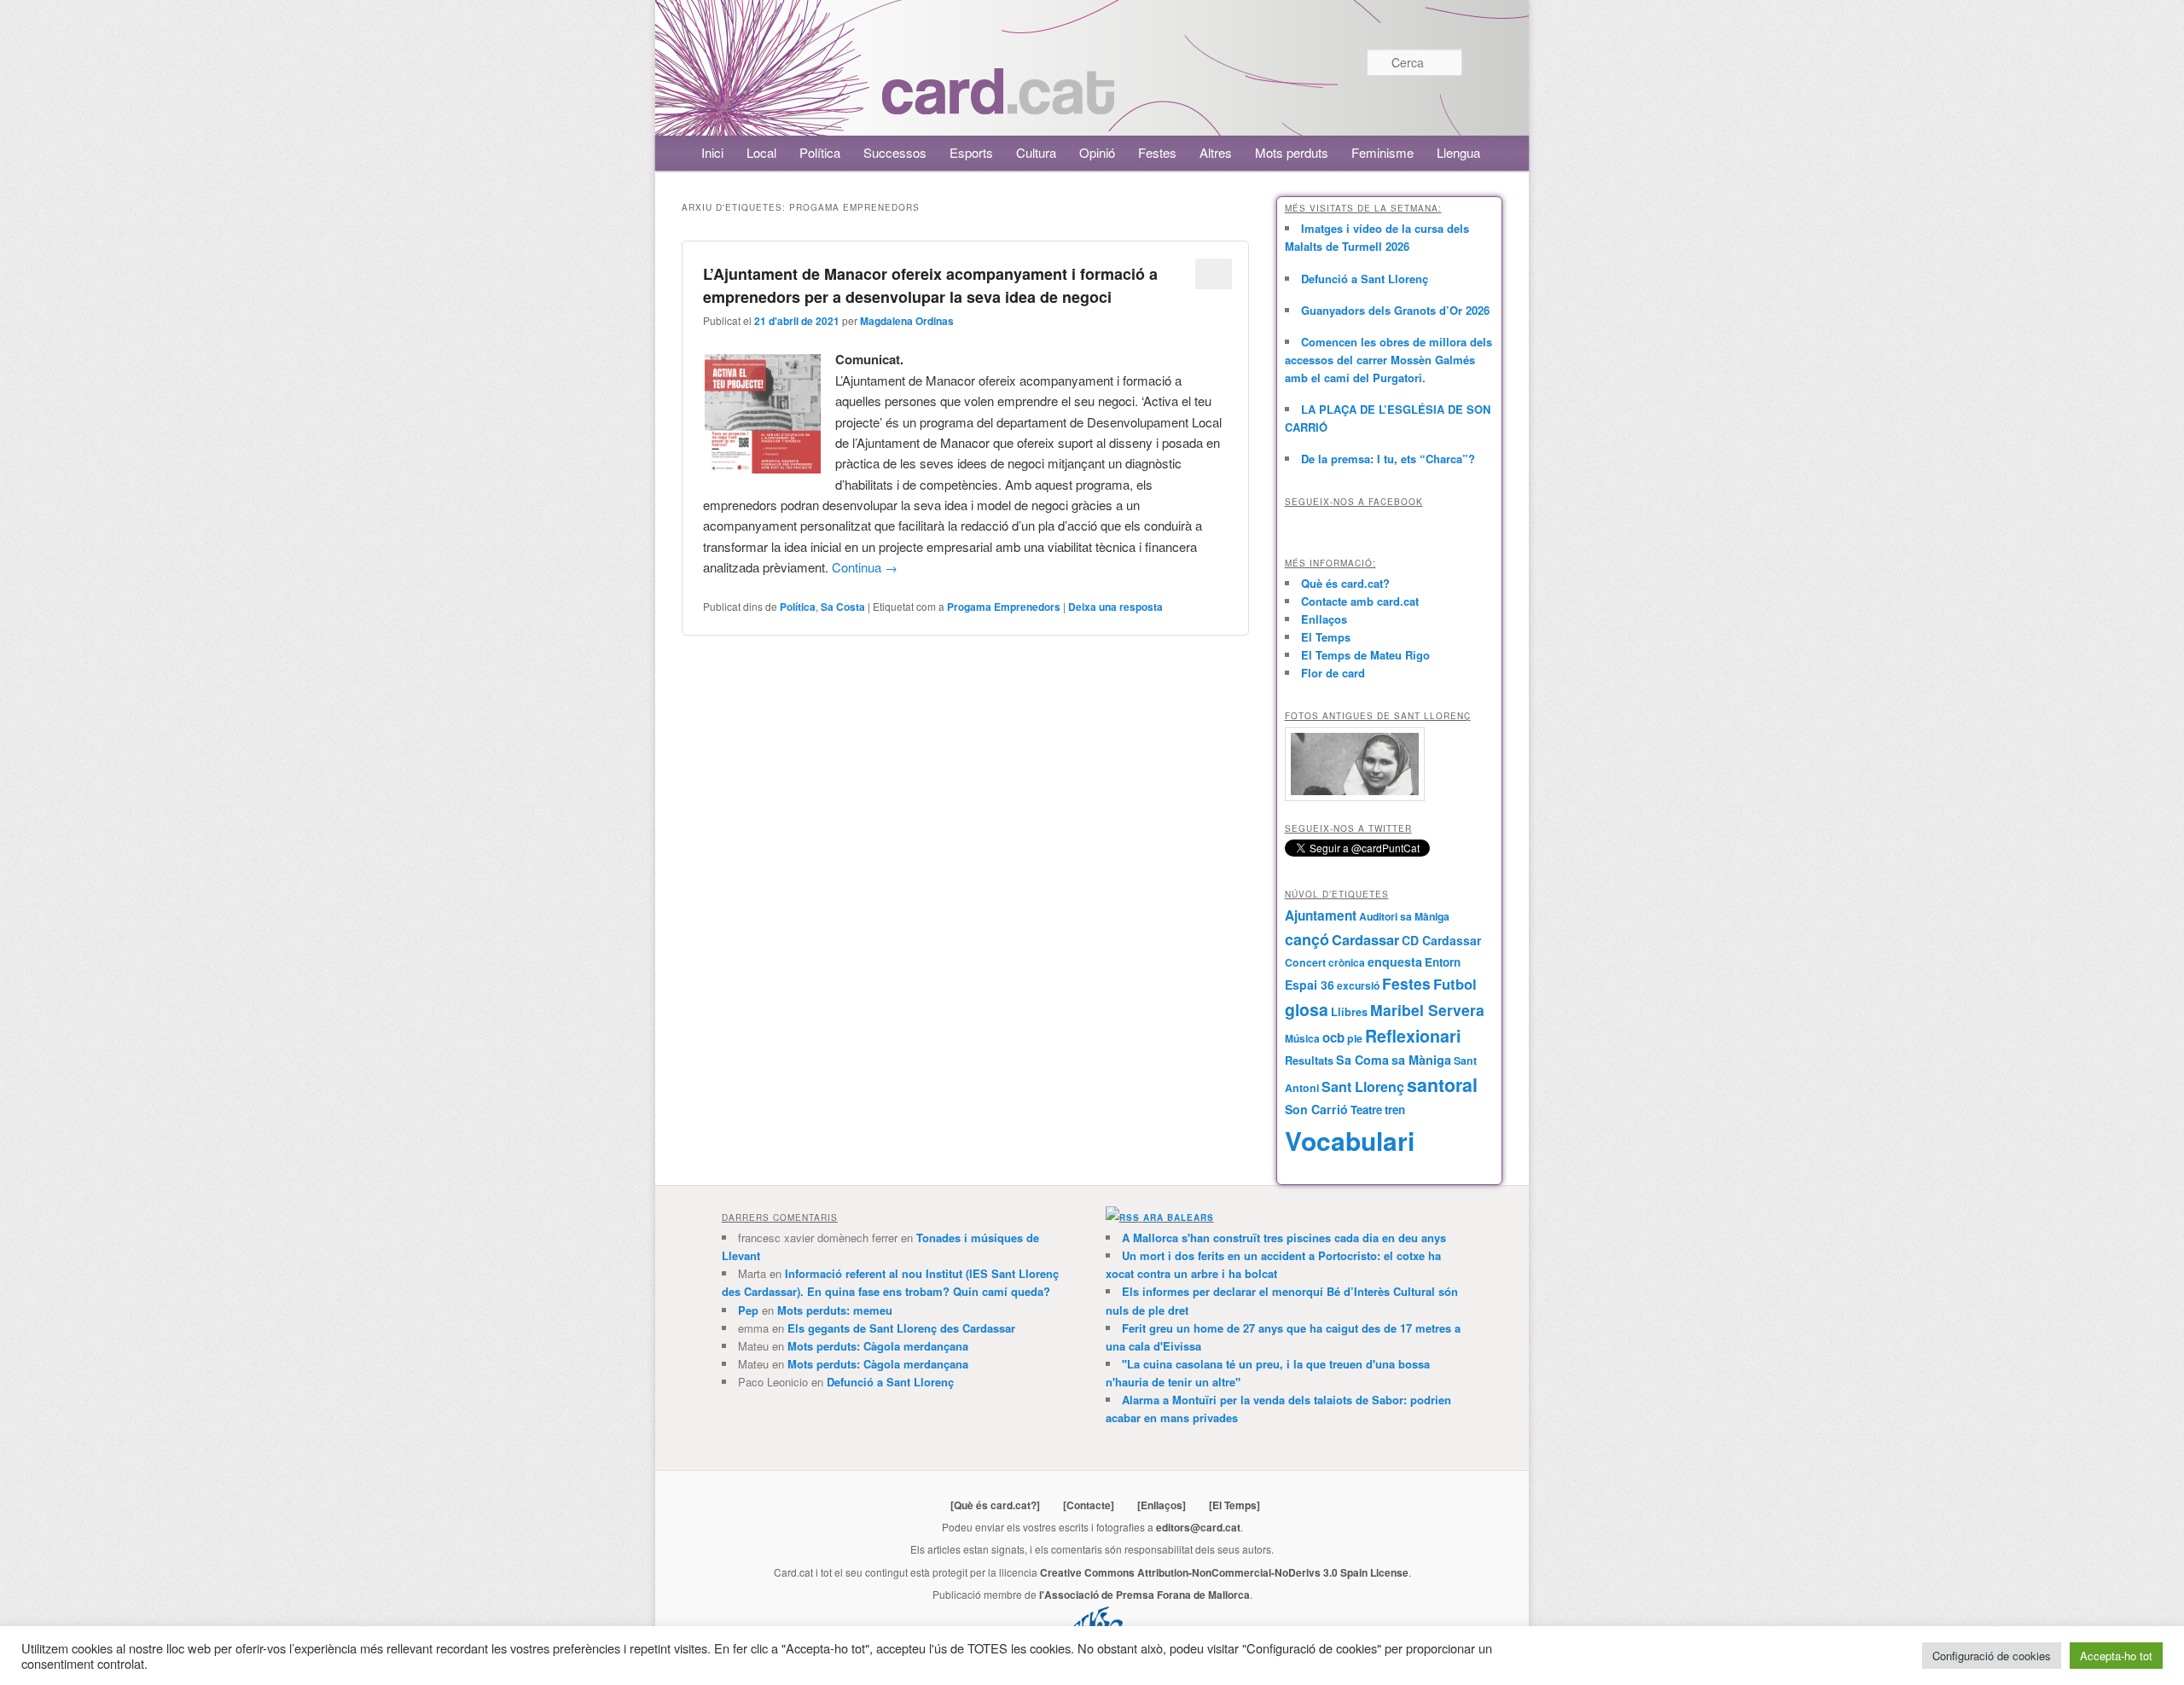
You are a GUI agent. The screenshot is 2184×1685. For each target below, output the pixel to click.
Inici (712, 152)
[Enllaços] (1162, 1505)
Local (761, 152)
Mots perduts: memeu (835, 1310)
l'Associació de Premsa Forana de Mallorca (1144, 1595)
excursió (1358, 985)
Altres (1216, 152)
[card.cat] (998, 105)
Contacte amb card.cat (1360, 601)
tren (1395, 1110)
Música (1302, 1038)
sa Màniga (1421, 1060)
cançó (1307, 939)
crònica (1347, 962)
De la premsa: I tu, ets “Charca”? (1388, 459)
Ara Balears (1179, 1217)
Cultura (1036, 152)
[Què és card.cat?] (995, 1505)
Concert (1305, 962)
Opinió (1097, 152)
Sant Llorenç (1363, 1087)
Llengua (1458, 152)
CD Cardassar (1441, 940)
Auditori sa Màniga (1404, 916)
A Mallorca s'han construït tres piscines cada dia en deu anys (1284, 1238)
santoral (1442, 1085)
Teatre (1366, 1110)
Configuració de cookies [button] (1992, 1656)
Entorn (1443, 962)
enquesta (1395, 962)
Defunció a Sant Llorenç (1365, 279)
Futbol (1455, 984)
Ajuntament (1321, 915)
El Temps (1326, 637)
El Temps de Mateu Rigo (1365, 655)
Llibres (1349, 1012)
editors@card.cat (1198, 1527)
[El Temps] (1234, 1505)
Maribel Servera (1427, 1010)
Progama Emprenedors (1004, 607)
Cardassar (1365, 939)
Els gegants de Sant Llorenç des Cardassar (901, 1328)
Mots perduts (1292, 152)
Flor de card (1333, 673)
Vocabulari (1350, 1140)
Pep (748, 1310)
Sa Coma (1362, 1060)
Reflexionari (1413, 1036)
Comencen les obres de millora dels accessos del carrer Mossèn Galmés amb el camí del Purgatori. (1388, 360)
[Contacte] (1089, 1505)
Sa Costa (843, 607)
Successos (895, 152)
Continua (865, 567)
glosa (1307, 1009)
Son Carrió (1316, 1109)
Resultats (1309, 1060)
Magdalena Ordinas (907, 321)
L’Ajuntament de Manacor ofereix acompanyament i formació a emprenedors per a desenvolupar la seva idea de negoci (930, 285)
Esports (971, 152)
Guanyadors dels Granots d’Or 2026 (1395, 310)
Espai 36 (1310, 985)
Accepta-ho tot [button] (2116, 1656)
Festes (1157, 152)
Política (820, 152)
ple (1355, 1038)
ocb (1333, 1037)
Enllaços (1324, 619)
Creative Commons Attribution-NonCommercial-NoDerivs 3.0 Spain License (1224, 1572)
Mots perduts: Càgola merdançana (878, 1346)
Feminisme (1382, 152)
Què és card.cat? (1345, 583)
